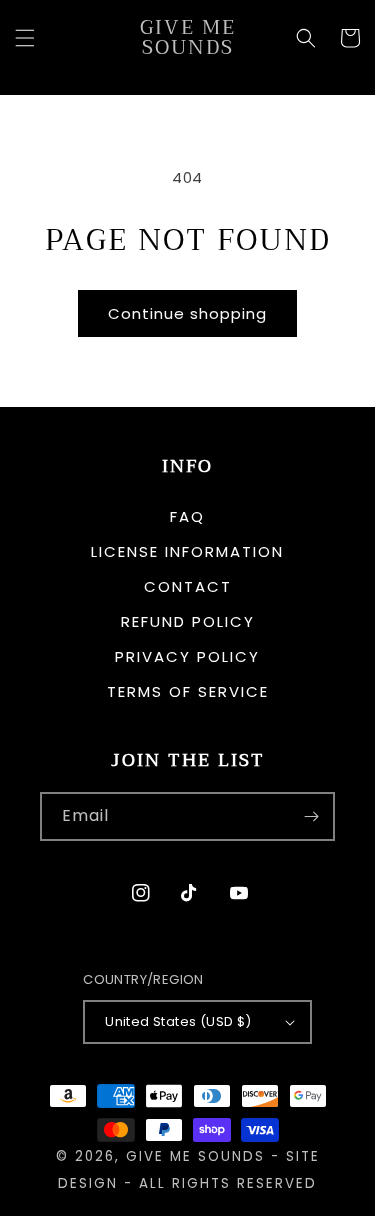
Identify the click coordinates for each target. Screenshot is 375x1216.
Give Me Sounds (195, 1156)
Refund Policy (188, 621)
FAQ (187, 516)
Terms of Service (188, 691)
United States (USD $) (178, 1021)
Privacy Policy (187, 656)
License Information (187, 551)
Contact (188, 586)
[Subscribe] (311, 816)
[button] (25, 38)
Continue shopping (187, 313)
